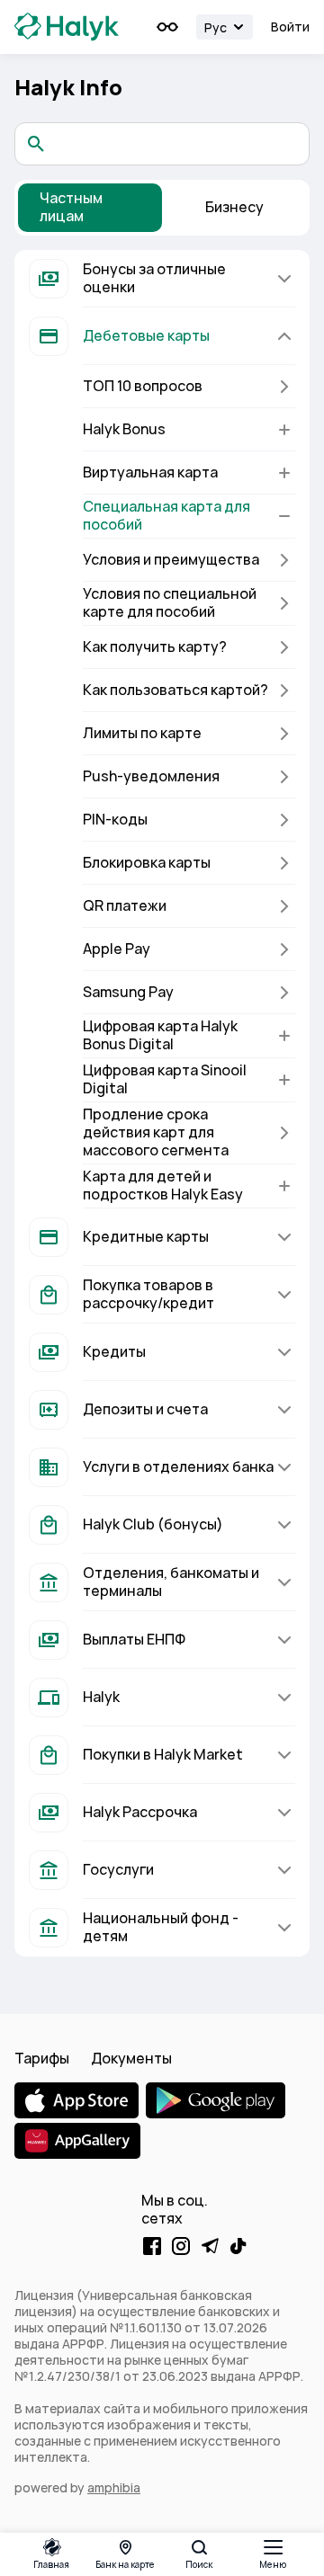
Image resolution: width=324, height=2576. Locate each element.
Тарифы (42, 2059)
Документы (131, 2059)
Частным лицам (71, 207)
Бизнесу (234, 207)
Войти (290, 27)
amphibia (114, 2488)
